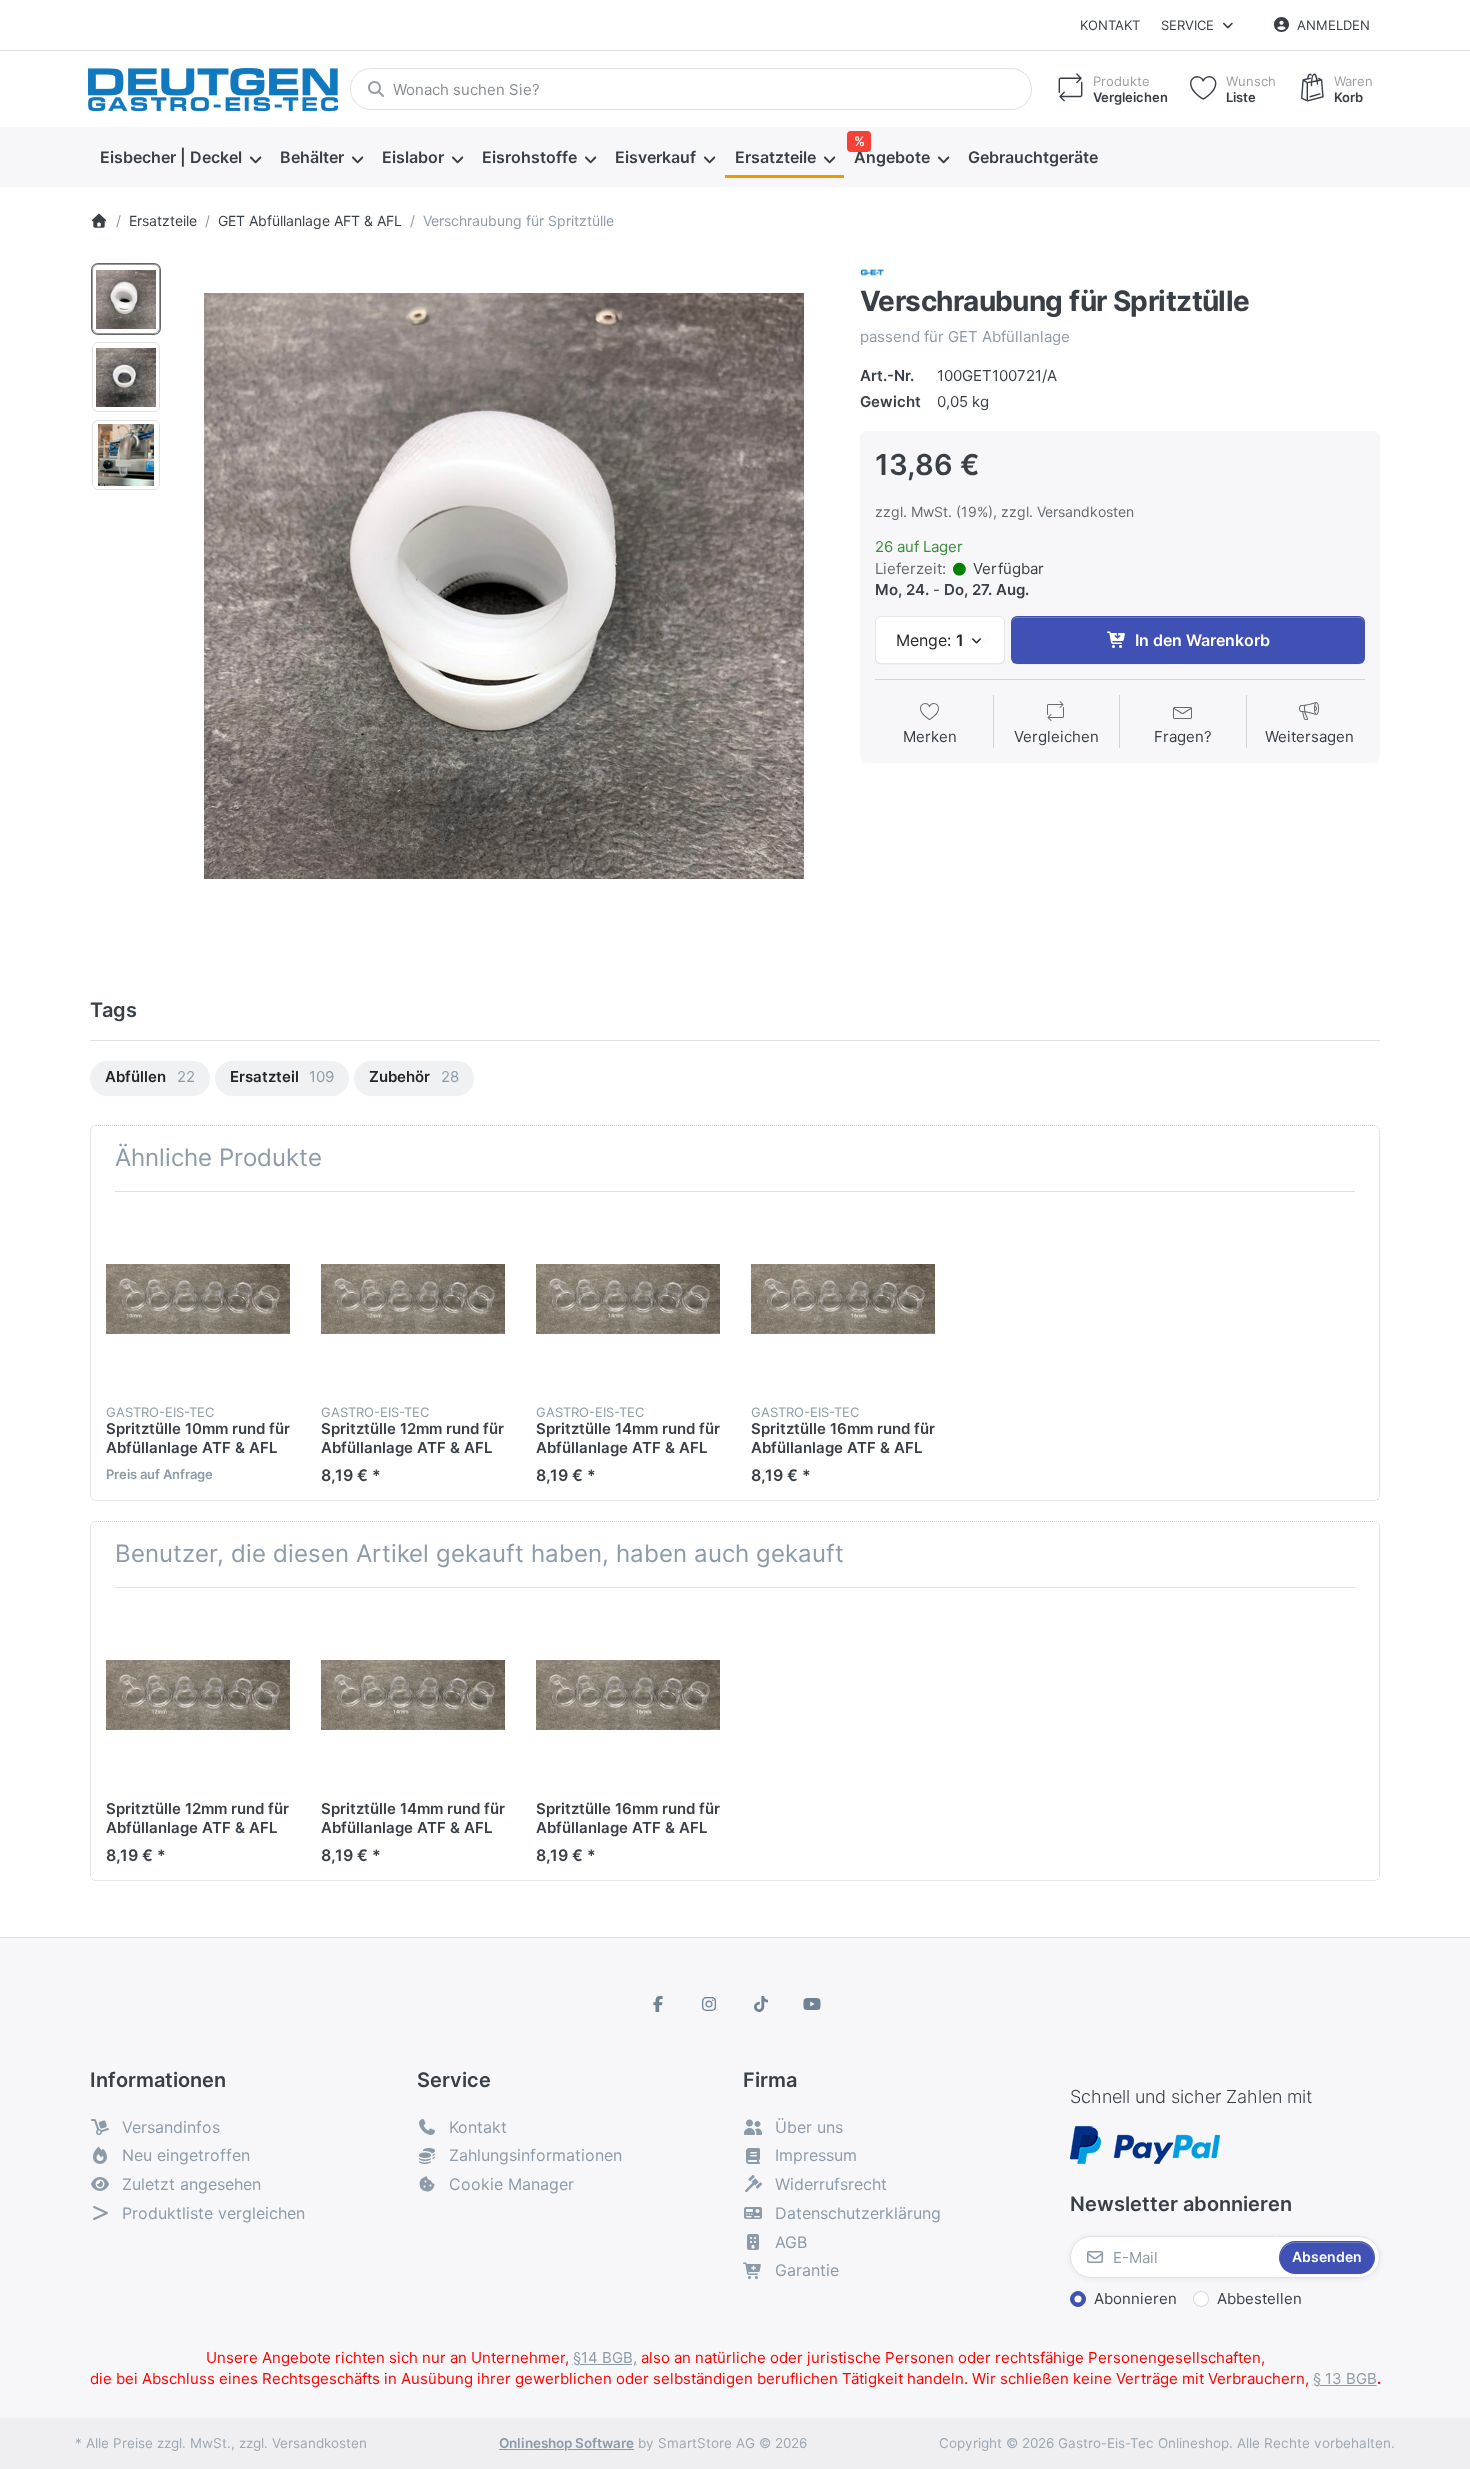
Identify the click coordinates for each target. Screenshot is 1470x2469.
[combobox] (691, 89)
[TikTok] (761, 2004)
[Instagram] (709, 2004)
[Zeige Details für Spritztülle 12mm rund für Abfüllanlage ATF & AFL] (413, 1299)
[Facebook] (658, 2004)
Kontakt (1110, 25)
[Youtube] (813, 2004)
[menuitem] (180, 158)
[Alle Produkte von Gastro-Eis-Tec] (872, 271)
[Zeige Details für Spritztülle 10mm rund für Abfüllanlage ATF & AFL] (198, 1299)
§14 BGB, (605, 2357)
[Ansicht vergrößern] (504, 586)
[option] (126, 299)
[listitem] (504, 586)
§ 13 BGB (1345, 2378)
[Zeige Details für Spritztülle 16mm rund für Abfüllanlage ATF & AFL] (843, 1299)
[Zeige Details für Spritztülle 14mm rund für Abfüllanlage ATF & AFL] (628, 1299)
